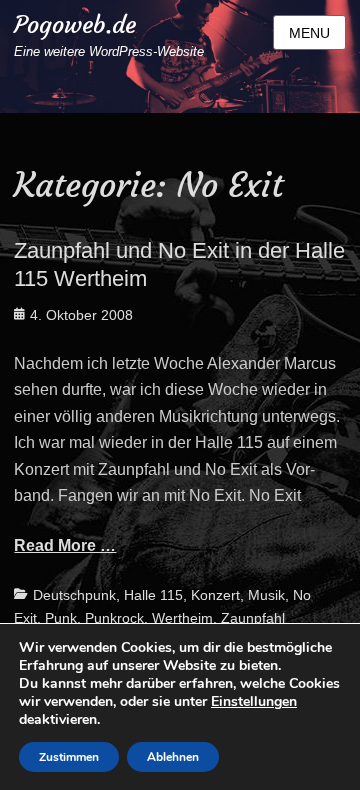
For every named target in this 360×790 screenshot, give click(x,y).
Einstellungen (254, 702)
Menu (309, 33)
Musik (266, 595)
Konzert (215, 595)
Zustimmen (69, 757)
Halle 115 (153, 595)
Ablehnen (173, 757)
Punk (61, 618)
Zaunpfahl (253, 618)
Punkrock (114, 618)
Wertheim (182, 618)
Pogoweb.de (75, 25)
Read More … (65, 545)
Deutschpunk (74, 595)
